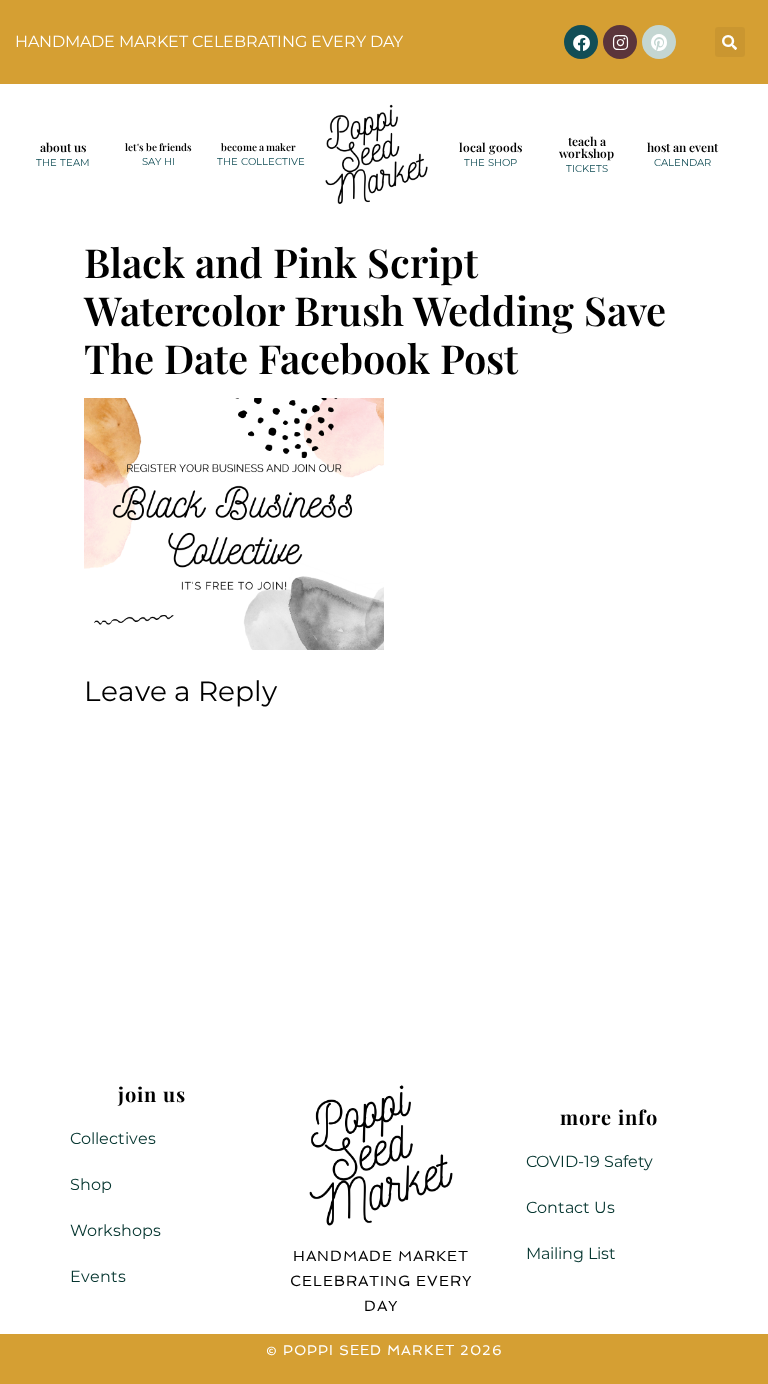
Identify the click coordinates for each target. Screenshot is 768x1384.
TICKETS (587, 168)
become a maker (258, 147)
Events (98, 1276)
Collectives (113, 1138)
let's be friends (158, 147)
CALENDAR (682, 162)
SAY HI (158, 161)
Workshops (115, 1230)
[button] (730, 42)
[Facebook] (581, 42)
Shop (91, 1184)
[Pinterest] (659, 42)
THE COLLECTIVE (261, 161)
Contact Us (570, 1207)
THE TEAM (63, 162)
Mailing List (571, 1253)
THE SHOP (490, 162)
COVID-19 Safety (589, 1161)
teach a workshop (586, 147)
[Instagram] (620, 42)
